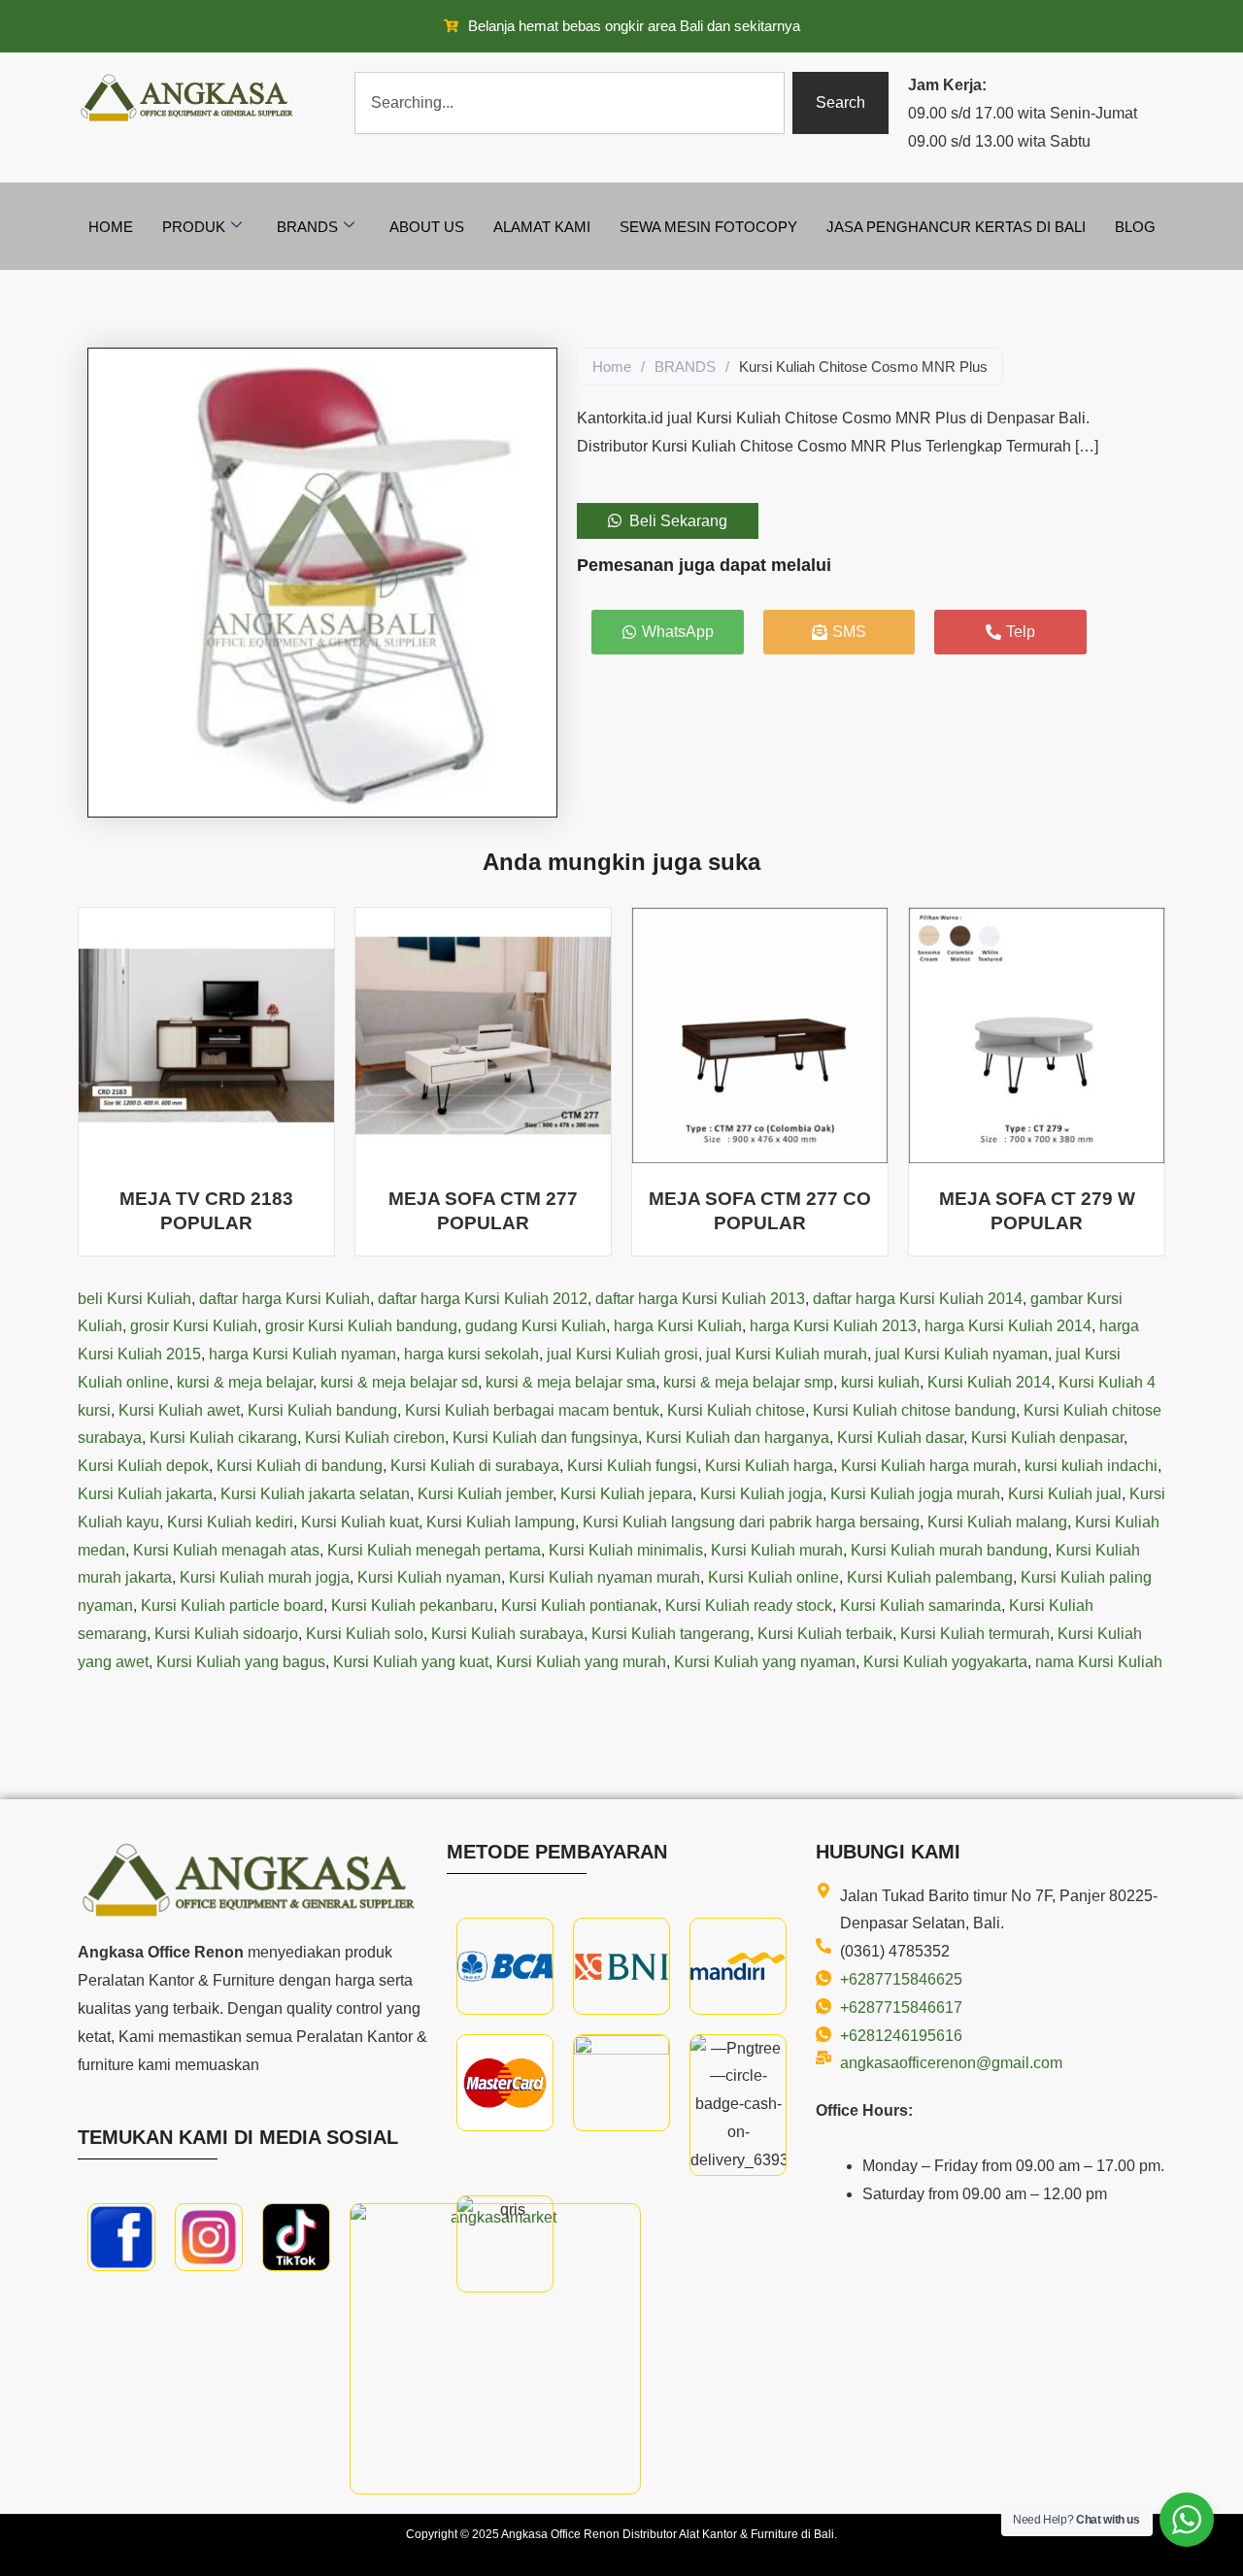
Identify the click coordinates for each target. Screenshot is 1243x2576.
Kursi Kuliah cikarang (223, 1438)
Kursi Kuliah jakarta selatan (315, 1494)
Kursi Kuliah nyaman (429, 1577)
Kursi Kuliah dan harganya (738, 1438)
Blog (1135, 227)
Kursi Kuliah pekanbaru (412, 1606)
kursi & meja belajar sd (399, 1382)
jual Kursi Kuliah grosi (622, 1354)
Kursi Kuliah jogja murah (915, 1494)
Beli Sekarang (678, 521)
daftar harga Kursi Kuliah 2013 (700, 1299)
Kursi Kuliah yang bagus (241, 1662)
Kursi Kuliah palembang (930, 1577)
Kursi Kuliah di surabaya (475, 1466)
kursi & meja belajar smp (748, 1382)
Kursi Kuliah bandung (322, 1410)
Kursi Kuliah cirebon (375, 1438)
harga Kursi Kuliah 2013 (833, 1326)
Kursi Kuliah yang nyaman (765, 1662)
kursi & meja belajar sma (571, 1382)
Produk (194, 227)
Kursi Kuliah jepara (626, 1494)
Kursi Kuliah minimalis (626, 1550)
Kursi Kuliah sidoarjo (226, 1634)
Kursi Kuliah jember (485, 1494)
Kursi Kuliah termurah (975, 1634)
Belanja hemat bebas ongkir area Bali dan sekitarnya (634, 26)
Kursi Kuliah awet (179, 1410)
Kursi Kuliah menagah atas (226, 1550)
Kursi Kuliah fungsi (632, 1466)
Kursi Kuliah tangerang (671, 1634)
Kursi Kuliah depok (143, 1466)
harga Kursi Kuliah (678, 1326)
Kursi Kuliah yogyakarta (945, 1662)
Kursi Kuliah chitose (736, 1410)
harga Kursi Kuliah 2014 (1008, 1326)
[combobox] (570, 103)
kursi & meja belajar (245, 1382)
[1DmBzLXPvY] (121, 2237)
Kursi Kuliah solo (365, 1634)
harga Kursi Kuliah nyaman (302, 1354)
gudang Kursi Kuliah (536, 1326)
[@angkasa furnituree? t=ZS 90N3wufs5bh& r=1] (296, 2237)
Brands (307, 227)
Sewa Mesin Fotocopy (708, 227)
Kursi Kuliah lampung (501, 1522)
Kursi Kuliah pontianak (579, 1606)
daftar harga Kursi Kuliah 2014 (918, 1299)
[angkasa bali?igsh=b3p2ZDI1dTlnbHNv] (209, 2237)
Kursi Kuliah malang (997, 1522)
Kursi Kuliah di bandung (300, 1466)
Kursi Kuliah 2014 (989, 1382)
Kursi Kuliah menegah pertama (434, 1550)
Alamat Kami (542, 227)
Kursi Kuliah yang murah (581, 1662)
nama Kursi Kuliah (1099, 1662)
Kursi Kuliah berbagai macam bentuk (532, 1410)
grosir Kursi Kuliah (194, 1326)
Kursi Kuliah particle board (232, 1606)
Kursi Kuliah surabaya (507, 1634)
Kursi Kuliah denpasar (1047, 1438)
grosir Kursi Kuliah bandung (361, 1326)
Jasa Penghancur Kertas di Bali (956, 227)
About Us (427, 227)
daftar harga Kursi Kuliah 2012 (483, 1299)
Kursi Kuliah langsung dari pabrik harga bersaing (751, 1522)
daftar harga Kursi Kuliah (285, 1299)
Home (111, 227)
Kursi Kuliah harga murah (929, 1466)
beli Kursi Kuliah (134, 1299)
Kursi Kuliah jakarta (145, 1494)
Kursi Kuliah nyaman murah (605, 1577)
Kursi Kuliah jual (1065, 1494)
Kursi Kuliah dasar (900, 1438)
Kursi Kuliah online (773, 1577)
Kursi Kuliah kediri (230, 1522)
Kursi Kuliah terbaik (825, 1634)
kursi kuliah (880, 1382)
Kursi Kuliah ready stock (749, 1606)
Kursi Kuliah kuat (360, 1522)
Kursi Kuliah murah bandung (949, 1550)
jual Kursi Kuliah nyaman (961, 1354)
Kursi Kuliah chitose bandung (914, 1410)
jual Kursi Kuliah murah (787, 1354)
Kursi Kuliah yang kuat (411, 1662)
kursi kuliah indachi (1091, 1466)
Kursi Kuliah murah (777, 1550)
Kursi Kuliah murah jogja (265, 1577)
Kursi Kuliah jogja (761, 1494)
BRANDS (685, 367)
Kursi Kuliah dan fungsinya (545, 1438)
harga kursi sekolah (471, 1354)
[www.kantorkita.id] (189, 98)
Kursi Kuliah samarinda (921, 1606)
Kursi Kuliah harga (769, 1466)
